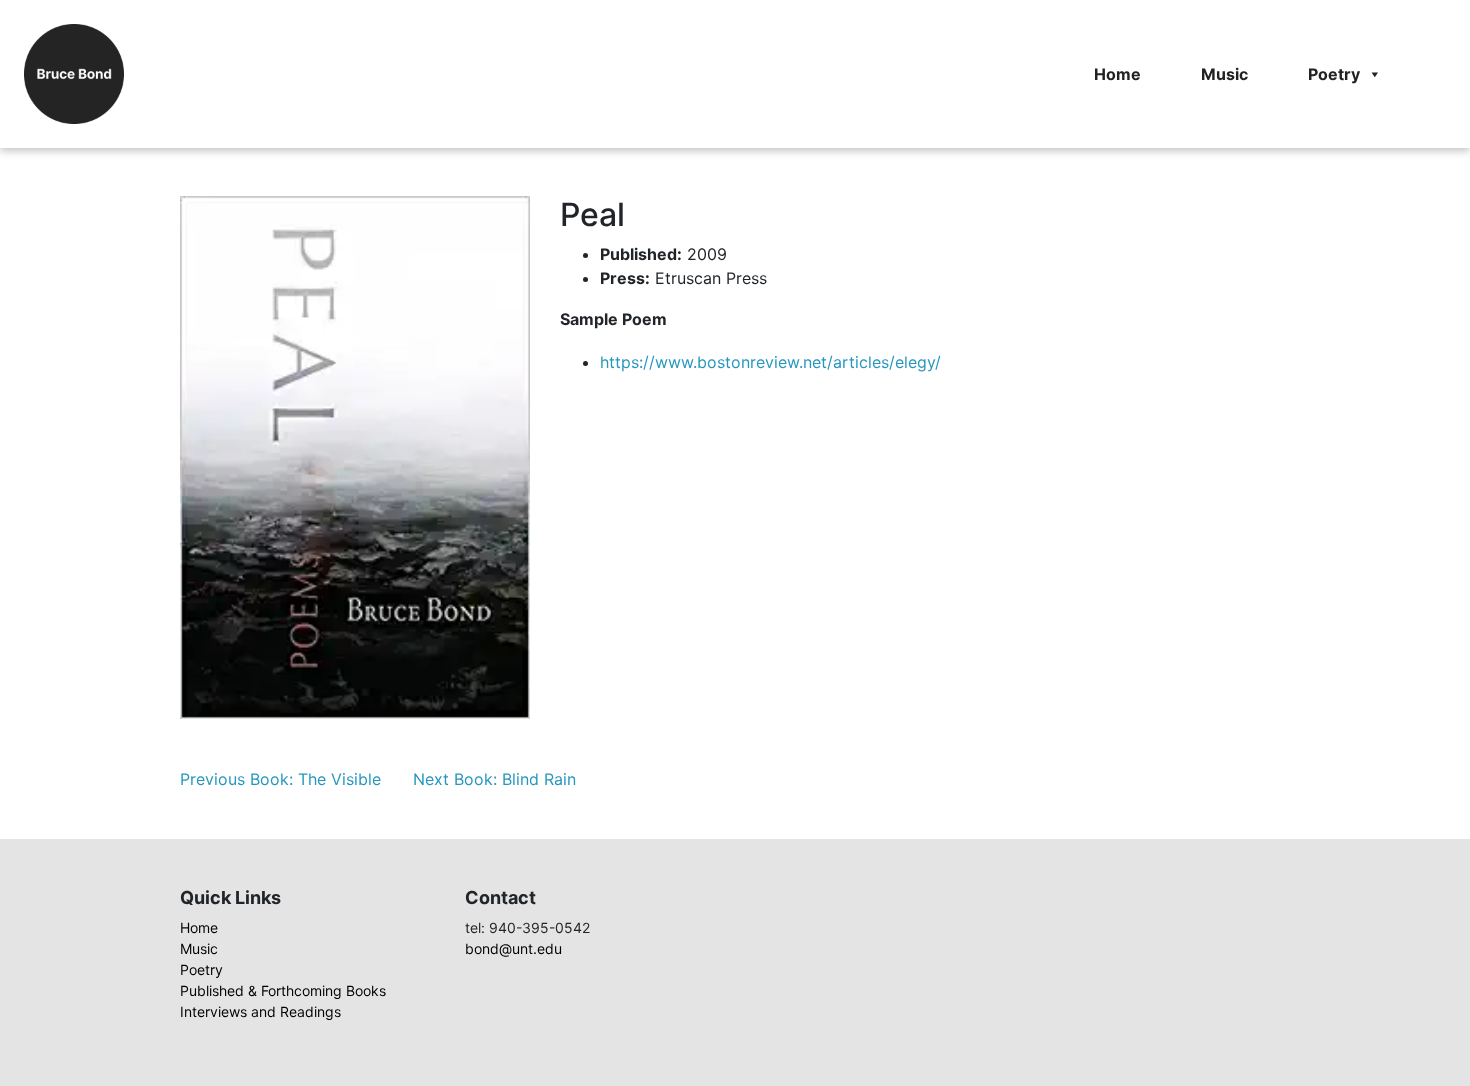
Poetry (1334, 74)
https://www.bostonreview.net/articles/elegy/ (770, 362)
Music (1224, 74)
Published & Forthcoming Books (283, 990)
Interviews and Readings (260, 1011)
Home (1117, 74)
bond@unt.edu (513, 948)
